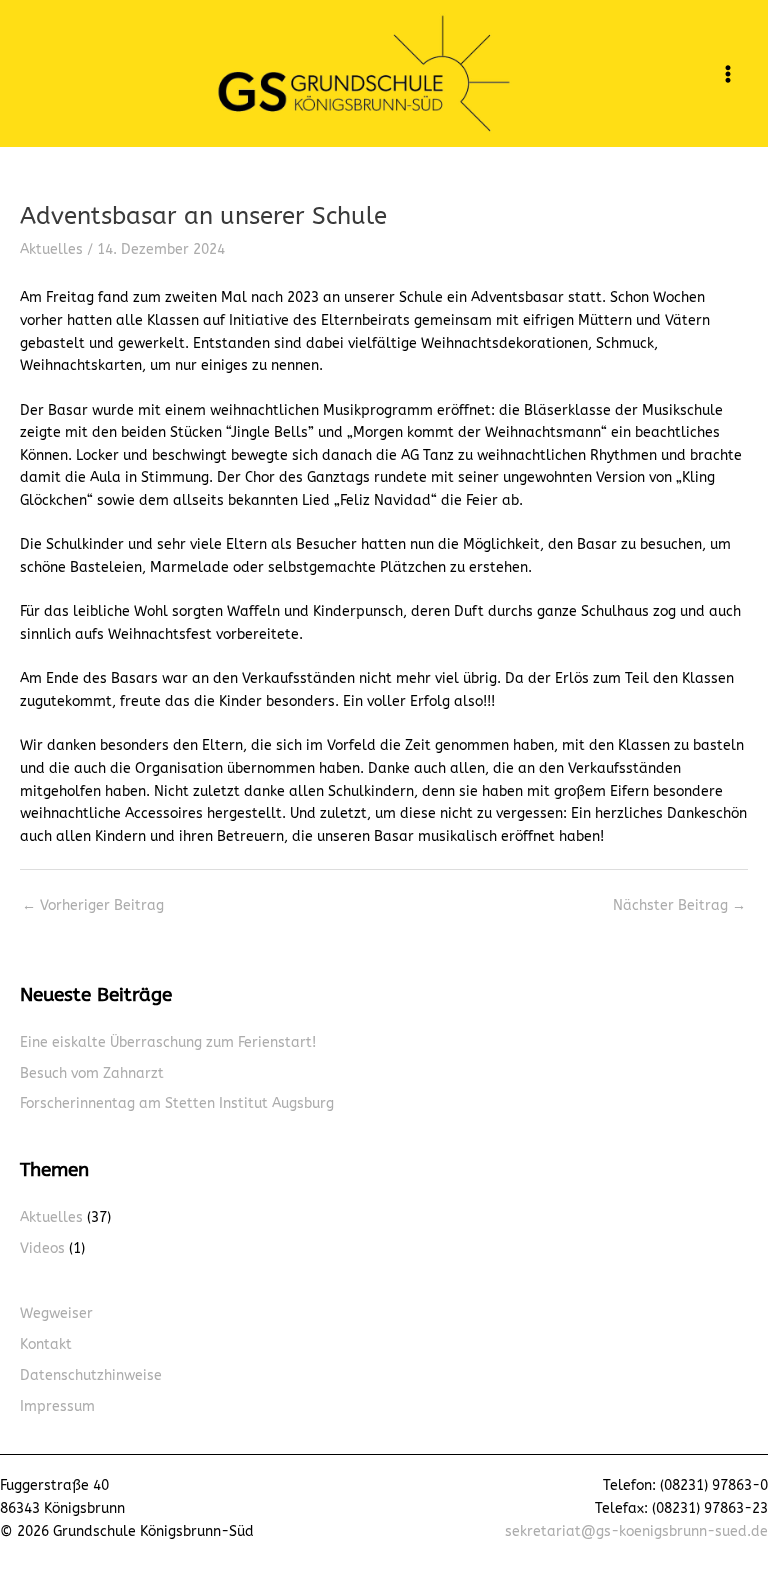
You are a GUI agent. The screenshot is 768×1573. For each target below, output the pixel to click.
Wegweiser (56, 1313)
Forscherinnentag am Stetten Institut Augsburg (177, 1103)
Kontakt (46, 1344)
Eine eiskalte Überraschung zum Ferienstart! (168, 1042)
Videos (42, 1248)
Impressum (57, 1406)
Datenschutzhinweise (91, 1375)
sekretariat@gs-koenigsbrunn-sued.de (636, 1531)
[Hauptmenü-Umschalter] (728, 73)
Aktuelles (51, 249)
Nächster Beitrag (679, 905)
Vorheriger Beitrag (93, 905)
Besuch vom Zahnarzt (92, 1073)
